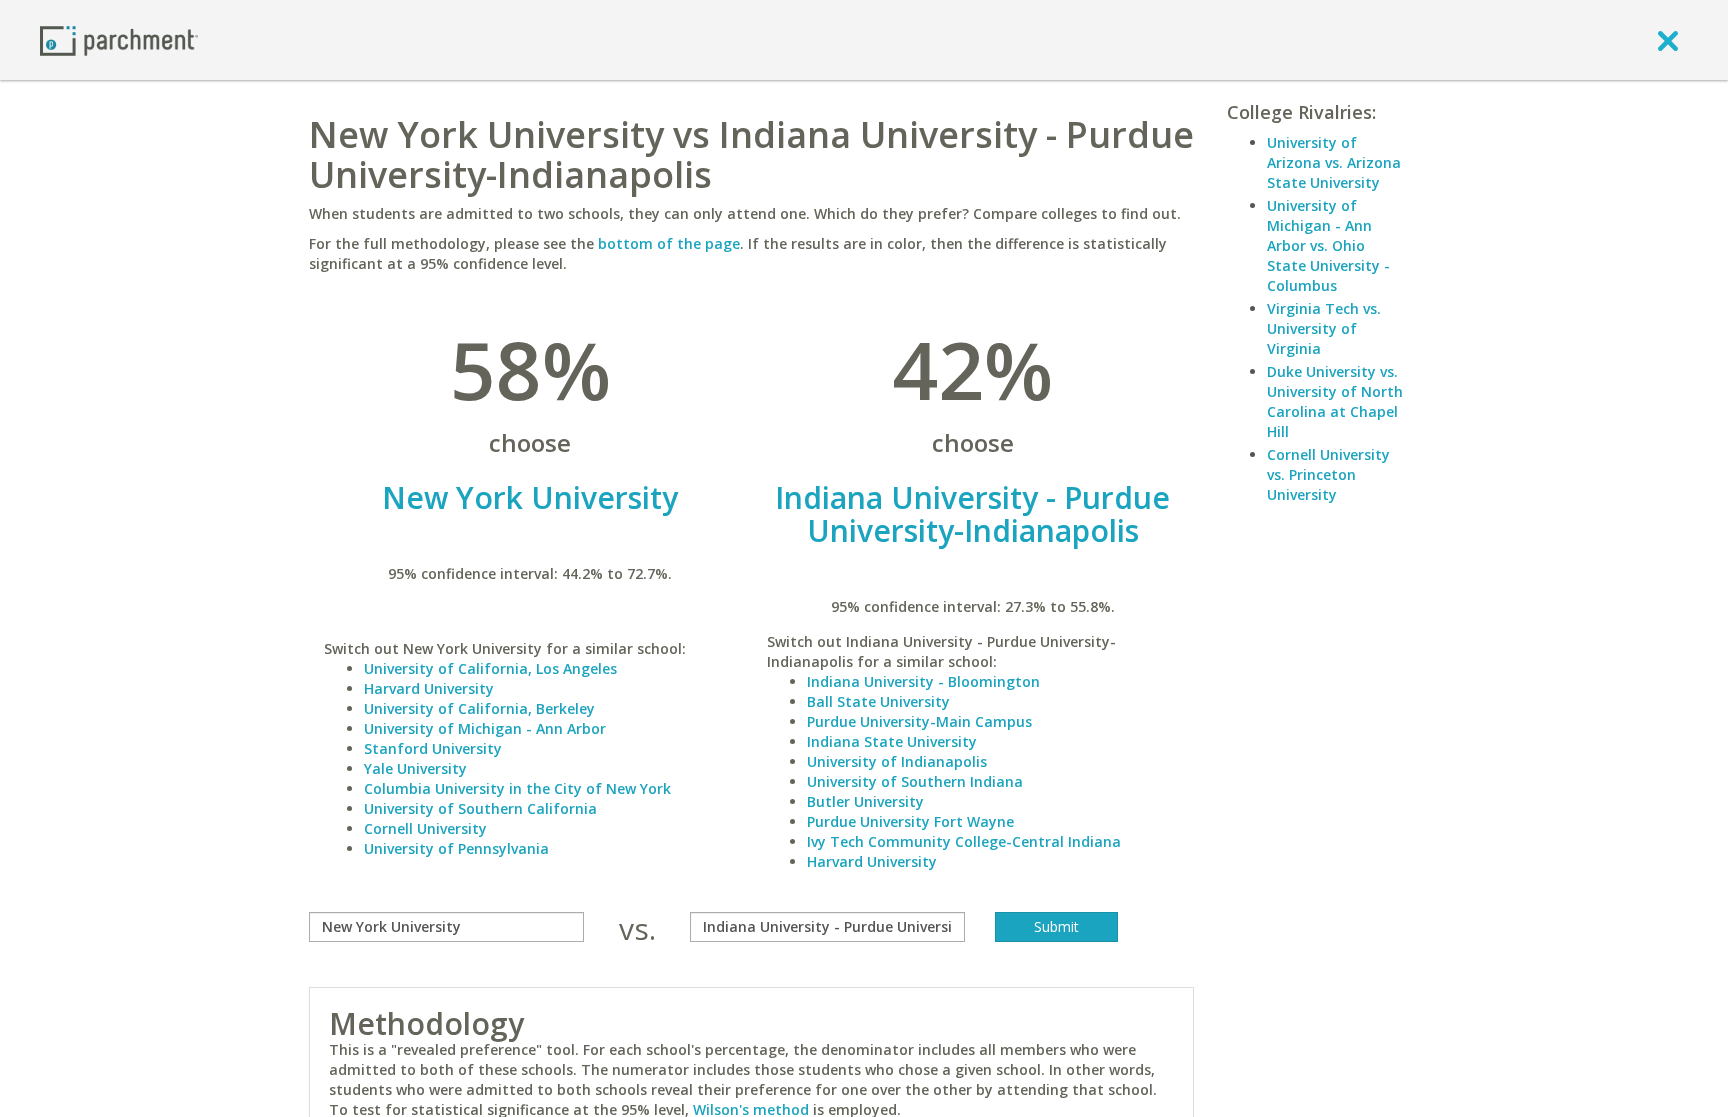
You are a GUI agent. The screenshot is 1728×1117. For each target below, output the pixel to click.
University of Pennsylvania (456, 848)
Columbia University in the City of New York (517, 788)
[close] (1668, 40)
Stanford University (433, 748)
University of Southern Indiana (915, 781)
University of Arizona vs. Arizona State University (1334, 162)
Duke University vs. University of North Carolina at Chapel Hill (1335, 401)
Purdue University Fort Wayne (910, 821)
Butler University (865, 801)
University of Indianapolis (897, 761)
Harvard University (429, 688)
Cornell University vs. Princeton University (1328, 474)
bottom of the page (669, 243)
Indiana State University (892, 741)
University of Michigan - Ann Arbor (485, 728)
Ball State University (878, 701)
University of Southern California (480, 808)
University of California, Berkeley (479, 708)
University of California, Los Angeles (490, 668)
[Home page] (119, 39)
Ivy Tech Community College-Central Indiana (964, 841)
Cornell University (425, 828)
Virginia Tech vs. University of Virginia (1324, 328)
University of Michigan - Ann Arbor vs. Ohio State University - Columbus (1328, 245)
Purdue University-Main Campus (919, 721)
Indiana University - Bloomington (923, 681)
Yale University (415, 768)
